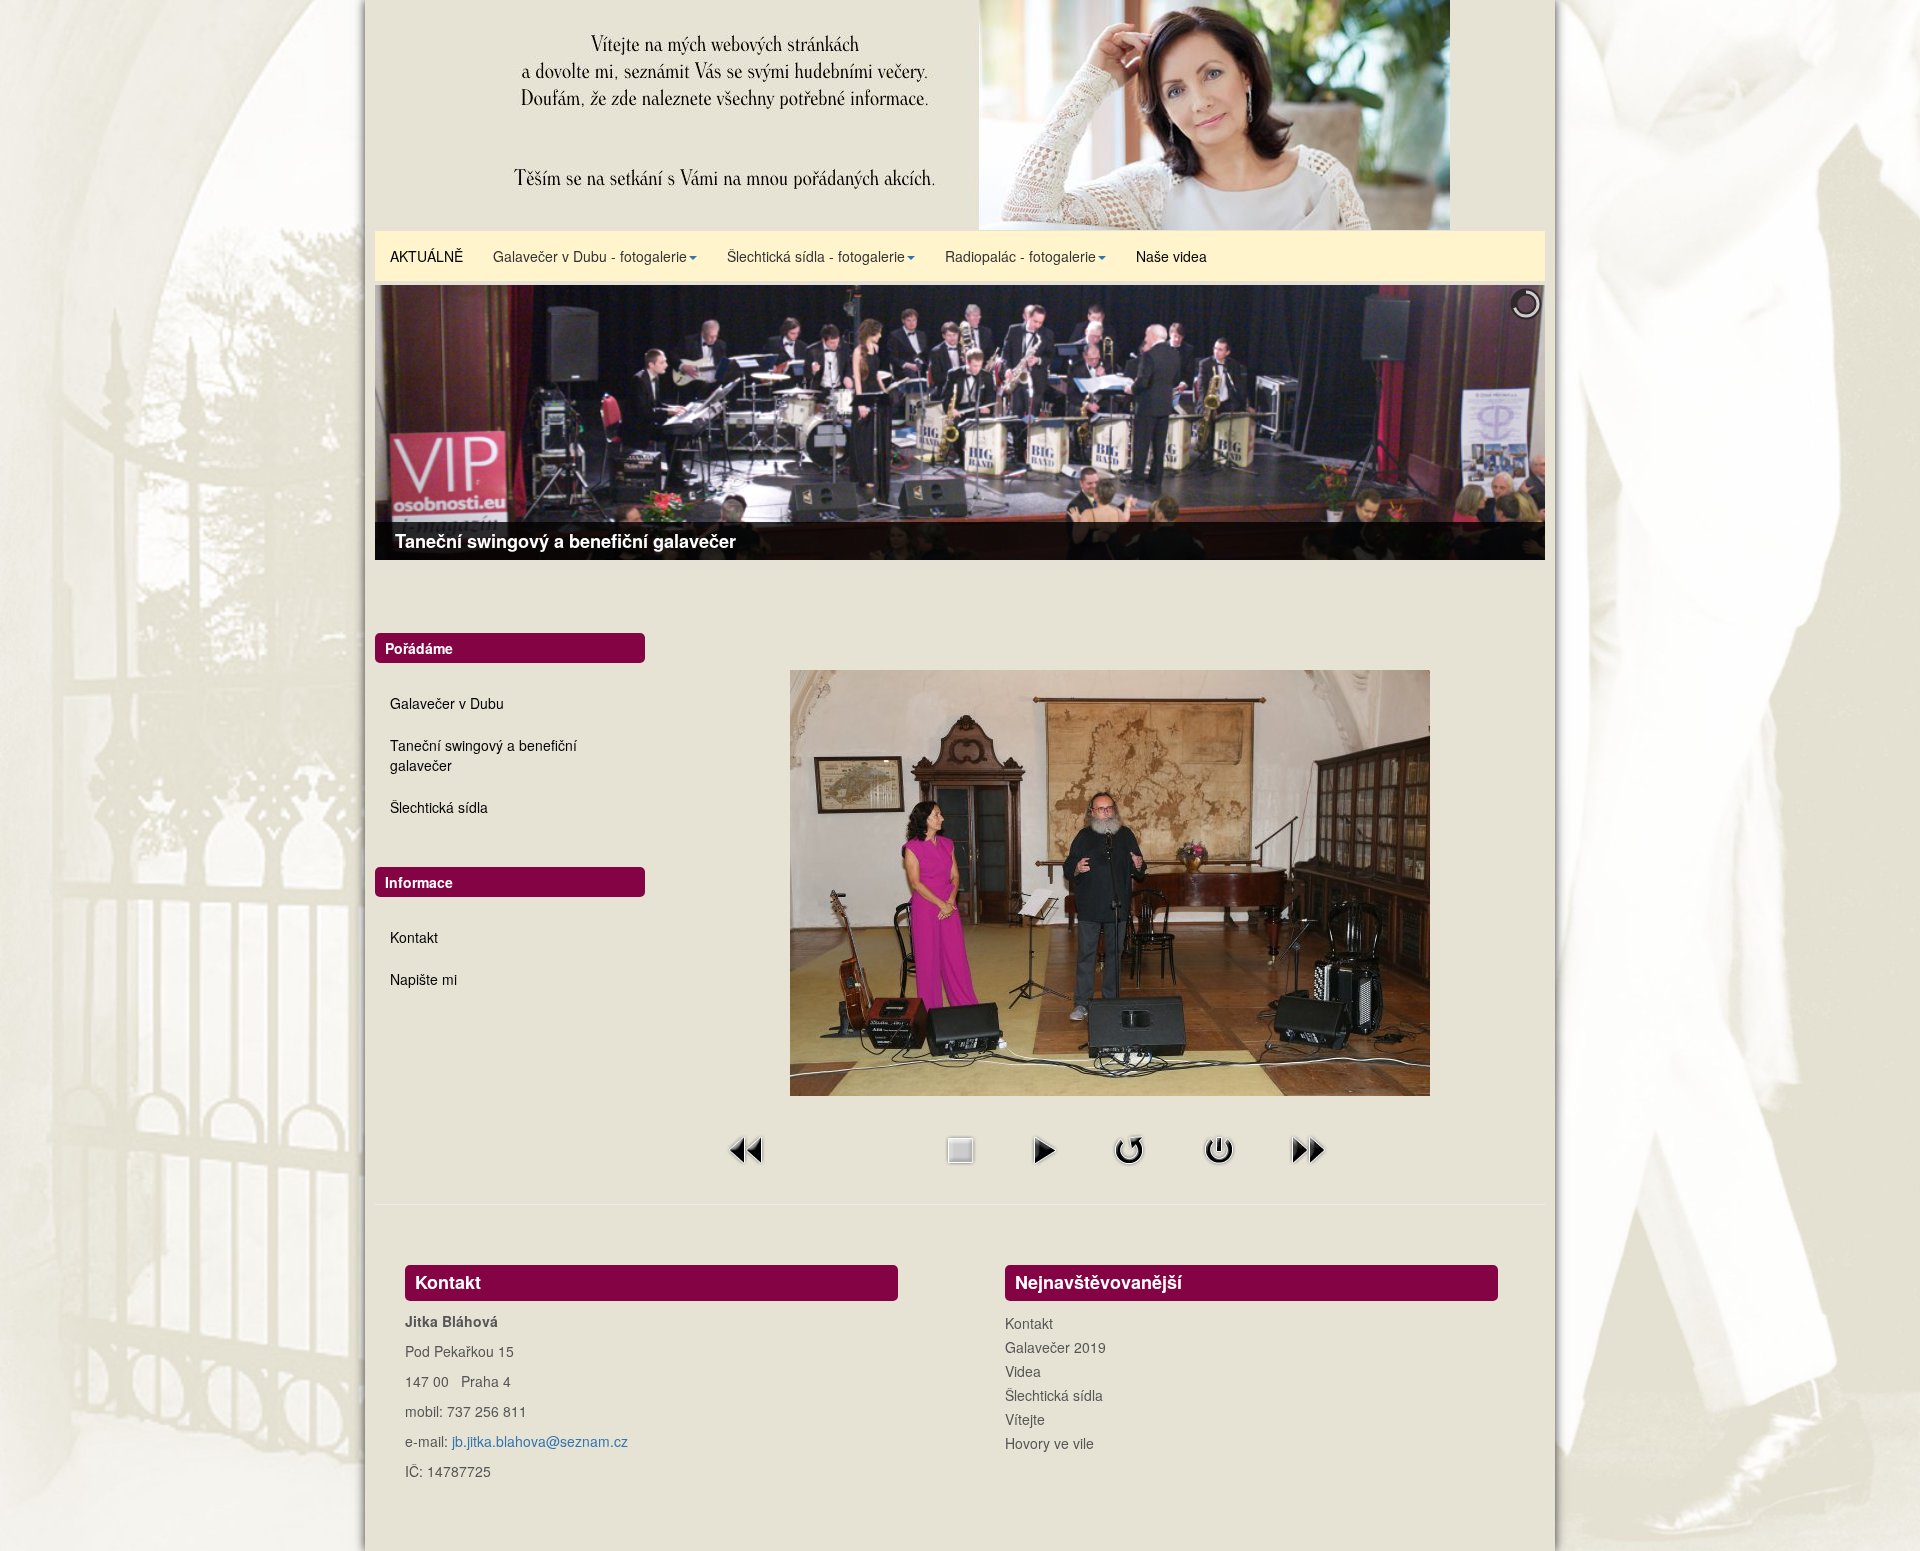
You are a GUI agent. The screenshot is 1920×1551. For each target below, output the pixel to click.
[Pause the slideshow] (1484, 423)
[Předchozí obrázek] (747, 1148)
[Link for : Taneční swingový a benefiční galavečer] (960, 422)
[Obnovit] (1129, 1148)
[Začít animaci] (1044, 1148)
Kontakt (414, 937)
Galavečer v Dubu (447, 703)
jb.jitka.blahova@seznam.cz (540, 1441)
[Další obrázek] (1308, 1148)
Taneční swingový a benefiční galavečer (483, 755)
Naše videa (1171, 256)
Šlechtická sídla (439, 807)
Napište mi (423, 979)
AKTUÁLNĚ (426, 256)
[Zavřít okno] (1219, 1148)
